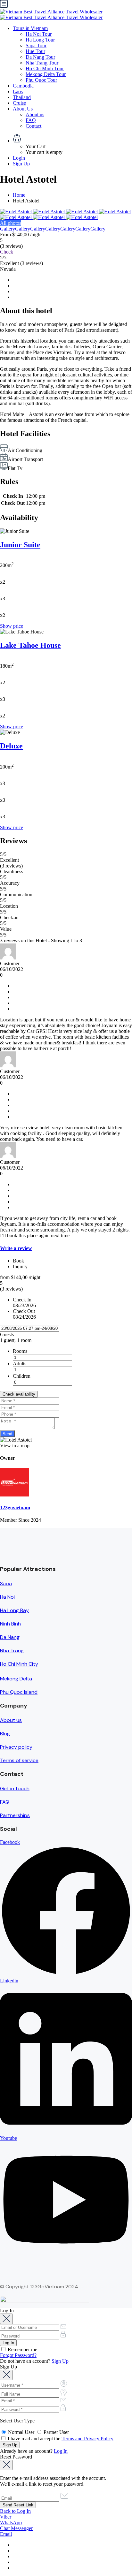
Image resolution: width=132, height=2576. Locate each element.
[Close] (6, 2319)
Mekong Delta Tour (46, 74)
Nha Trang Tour (42, 63)
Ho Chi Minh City (19, 1664)
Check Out (24, 1311)
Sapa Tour (36, 45)
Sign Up (21, 164)
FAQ (31, 120)
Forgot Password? (18, 2355)
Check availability (19, 1394)
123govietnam (15, 1508)
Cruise (19, 103)
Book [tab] (18, 1261)
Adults (20, 1364)
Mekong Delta (16, 1679)
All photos (11, 223)
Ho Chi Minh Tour (45, 68)
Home (19, 195)
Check (7, 252)
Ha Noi (7, 1597)
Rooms (20, 1351)
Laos (18, 91)
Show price (12, 626)
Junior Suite (20, 545)
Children (22, 1376)
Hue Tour (35, 51)
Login (19, 158)
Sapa (6, 1583)
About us (35, 114)
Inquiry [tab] (20, 1266)
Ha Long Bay (14, 1610)
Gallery (8, 229)
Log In (61, 2451)
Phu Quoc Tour (41, 80)
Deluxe (11, 746)
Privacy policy (16, 1747)
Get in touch (15, 1788)
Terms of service (19, 1760)
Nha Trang (12, 1651)
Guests (7, 1334)
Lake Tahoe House (30, 645)
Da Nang (10, 1637)
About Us (23, 109)
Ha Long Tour (40, 40)
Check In (22, 1300)
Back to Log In (15, 2511)
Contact (33, 126)
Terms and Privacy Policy (87, 2439)
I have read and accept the (60, 2439)
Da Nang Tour (40, 57)
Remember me (22, 2349)
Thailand (22, 97)
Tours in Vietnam (30, 28)
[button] (72, 139)
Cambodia (23, 86)
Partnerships (15, 1815)
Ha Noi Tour (39, 34)
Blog (5, 1734)
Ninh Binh (10, 1624)
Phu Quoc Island (19, 1692)
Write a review (16, 1248)
